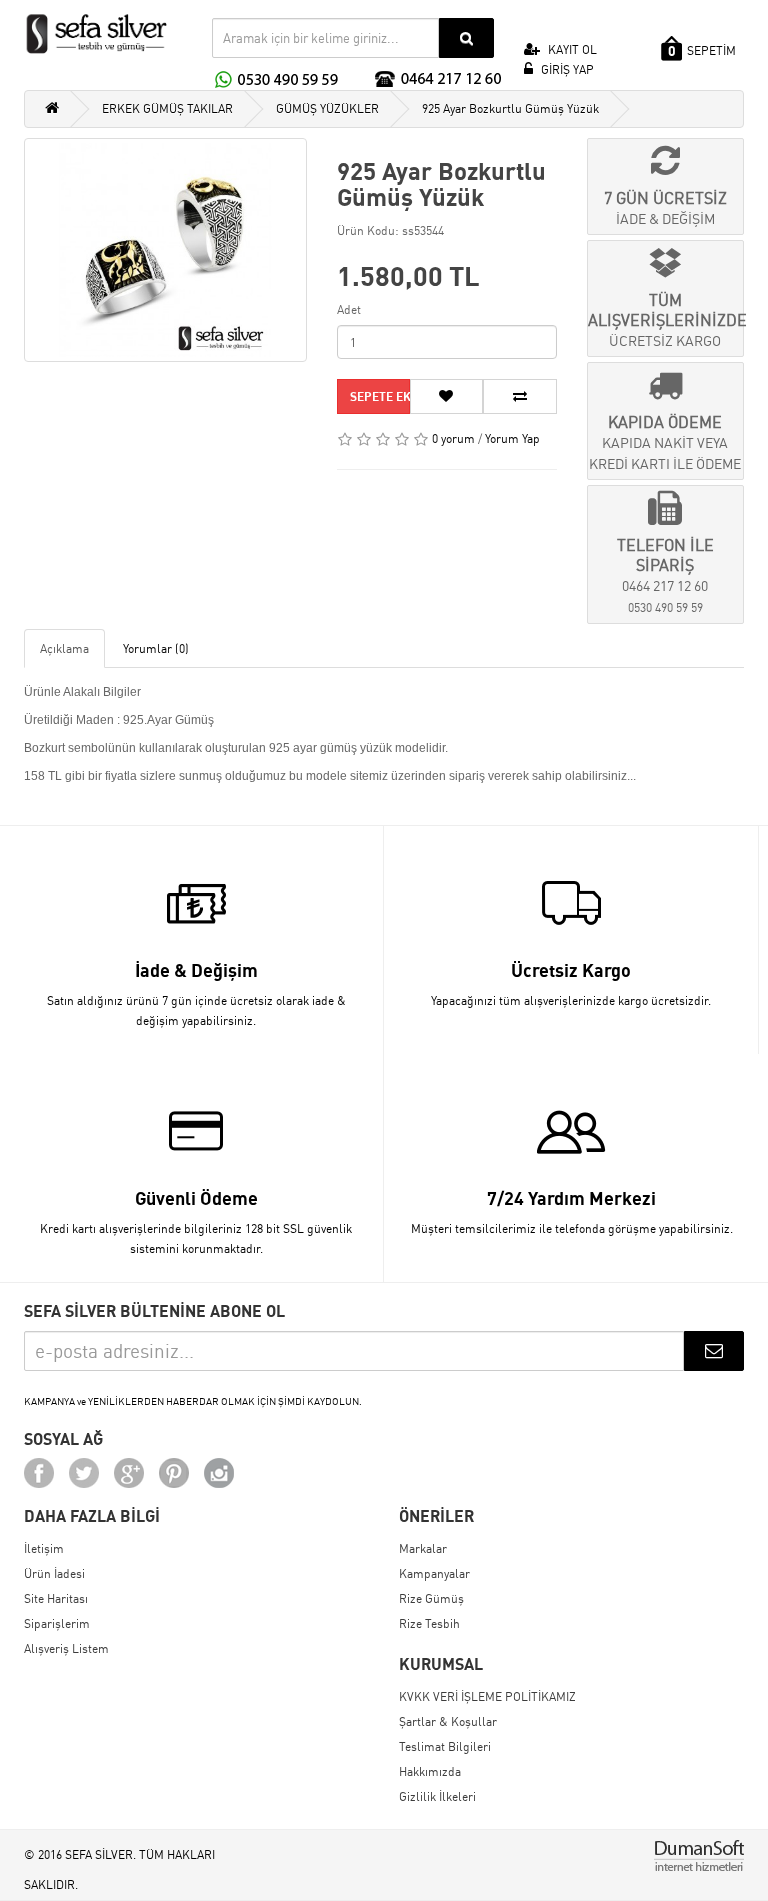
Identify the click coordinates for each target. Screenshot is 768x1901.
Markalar (423, 1548)
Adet (349, 309)
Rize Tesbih (429, 1623)
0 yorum (453, 438)
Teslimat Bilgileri (445, 1746)
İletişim (44, 1548)
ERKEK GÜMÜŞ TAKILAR (167, 108)
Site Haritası (56, 1598)
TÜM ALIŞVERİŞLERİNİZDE (666, 319)
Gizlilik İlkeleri (437, 1796)
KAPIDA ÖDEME (665, 442)
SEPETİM (702, 51)
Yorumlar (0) (156, 648)
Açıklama (64, 648)
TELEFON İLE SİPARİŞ (665, 575)
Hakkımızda (430, 1771)
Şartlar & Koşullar (448, 1721)
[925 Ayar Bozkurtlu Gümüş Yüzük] (165, 250)
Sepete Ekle (380, 396)
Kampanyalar (434, 1573)
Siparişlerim (57, 1623)
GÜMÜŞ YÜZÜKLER (327, 108)
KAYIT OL (571, 49)
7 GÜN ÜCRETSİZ (665, 207)
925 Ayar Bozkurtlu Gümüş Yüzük (510, 108)
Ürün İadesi (54, 1573)
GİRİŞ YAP (566, 69)
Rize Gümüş (431, 1598)
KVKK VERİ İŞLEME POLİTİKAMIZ (487, 1696)
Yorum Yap (512, 438)
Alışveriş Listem (66, 1648)
